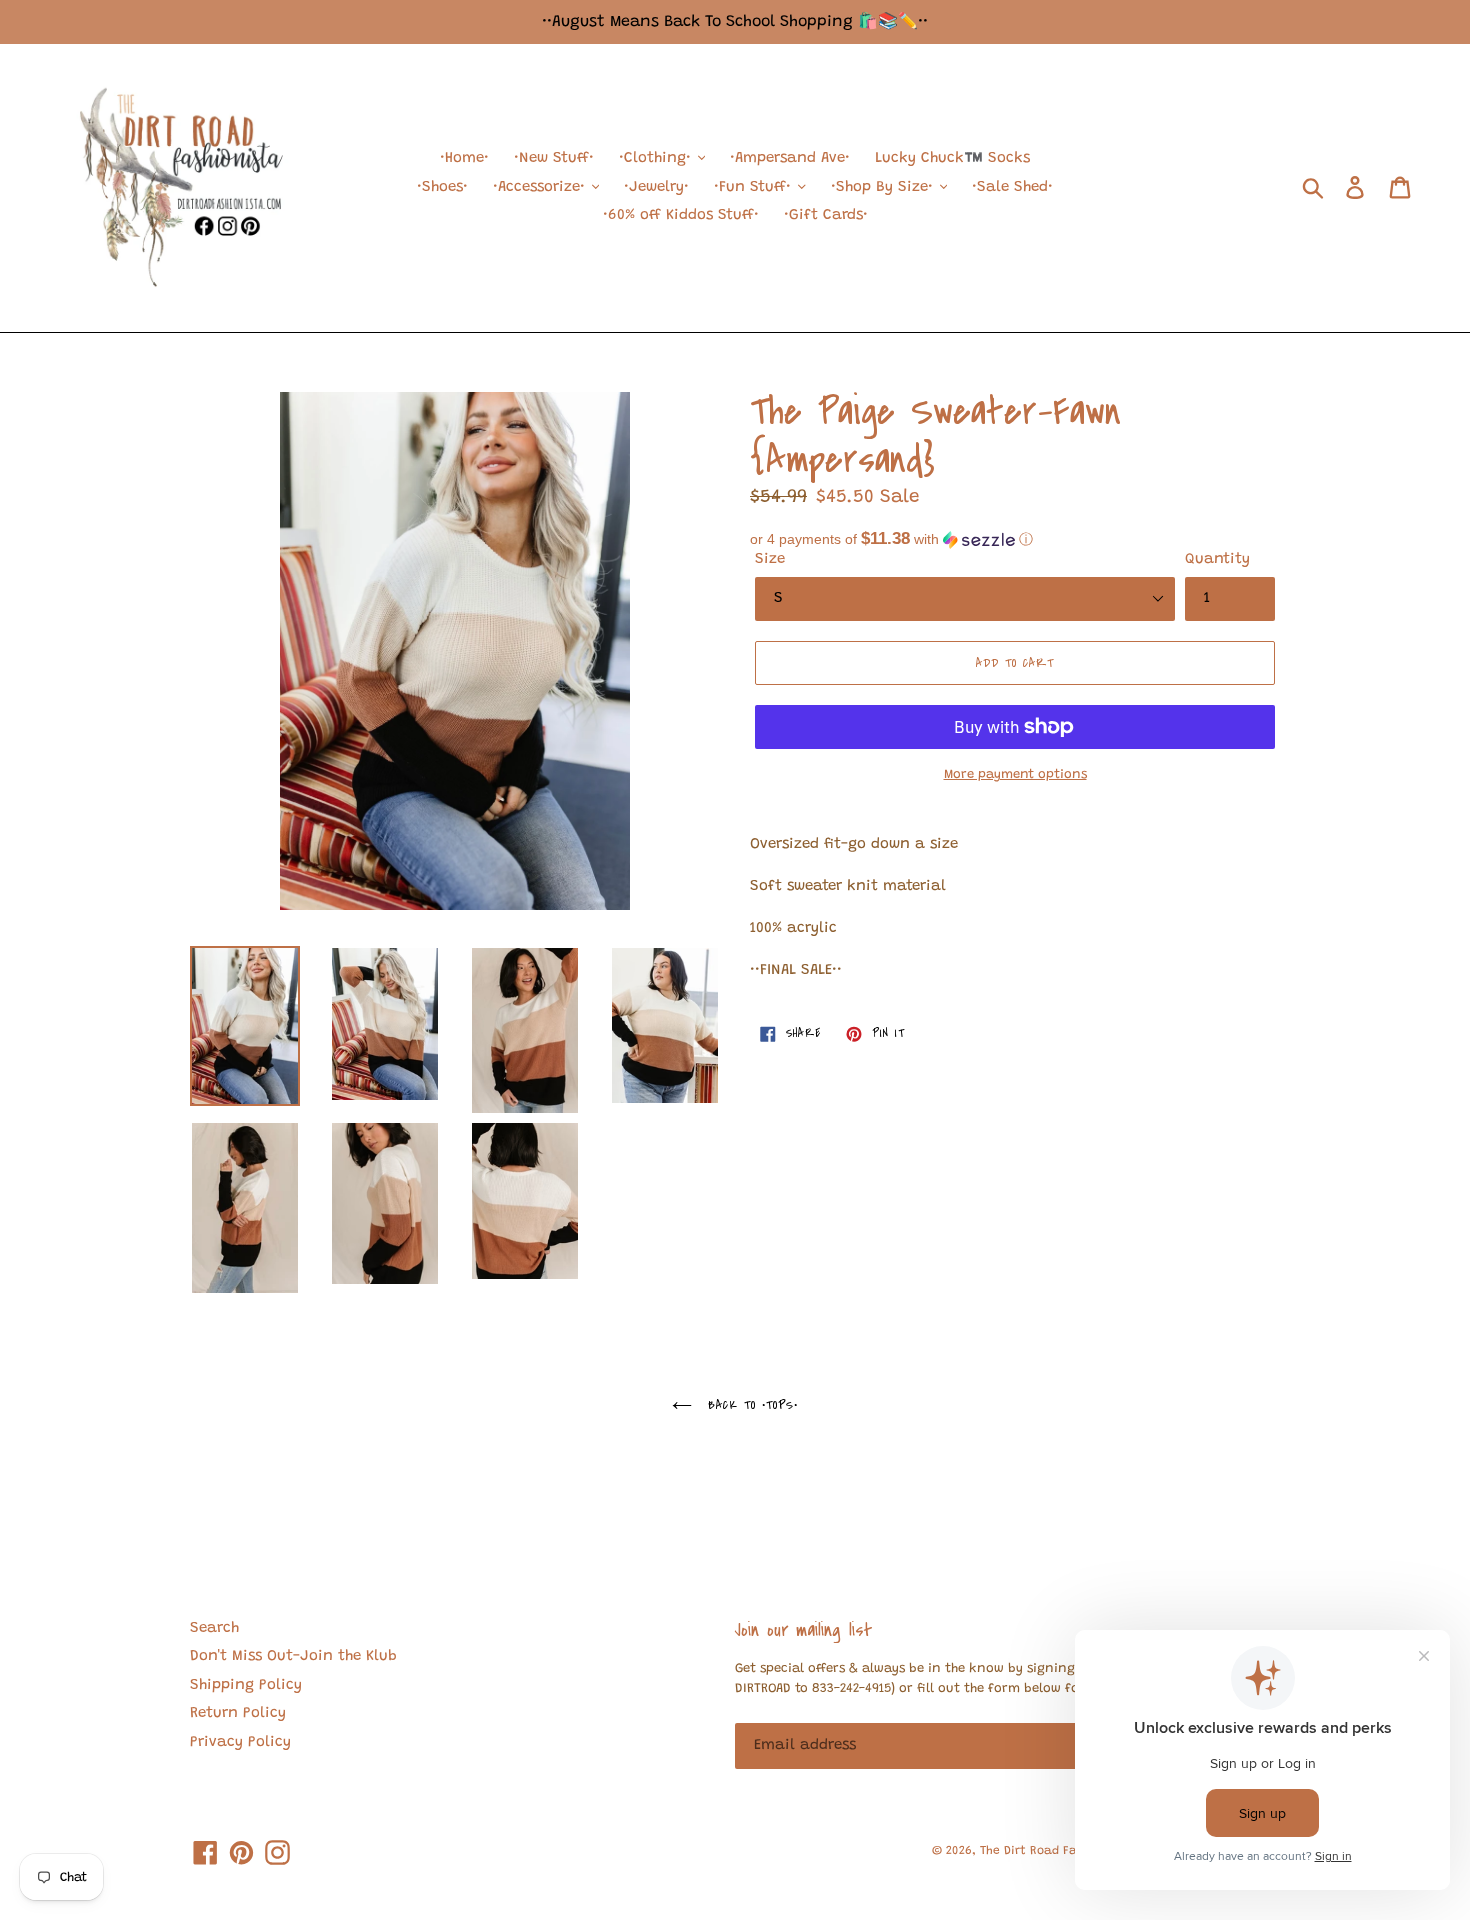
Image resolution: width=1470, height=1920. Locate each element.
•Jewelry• (656, 187)
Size (770, 559)
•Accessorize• (541, 187)
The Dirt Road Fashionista (1056, 1851)
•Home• (464, 158)
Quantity (1217, 559)
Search (214, 1628)
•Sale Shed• (1012, 187)
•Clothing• (657, 158)
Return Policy (238, 1713)
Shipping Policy (246, 1685)
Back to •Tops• (750, 1405)
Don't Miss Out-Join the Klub (293, 1656)
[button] (1015, 539)
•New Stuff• (554, 158)
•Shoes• (442, 187)
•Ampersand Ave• (790, 158)
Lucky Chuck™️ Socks (952, 158)
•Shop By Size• (884, 187)
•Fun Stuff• (755, 187)
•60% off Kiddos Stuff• (681, 215)
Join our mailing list (803, 1630)
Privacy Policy (240, 1742)
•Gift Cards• (826, 215)
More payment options (1015, 774)
